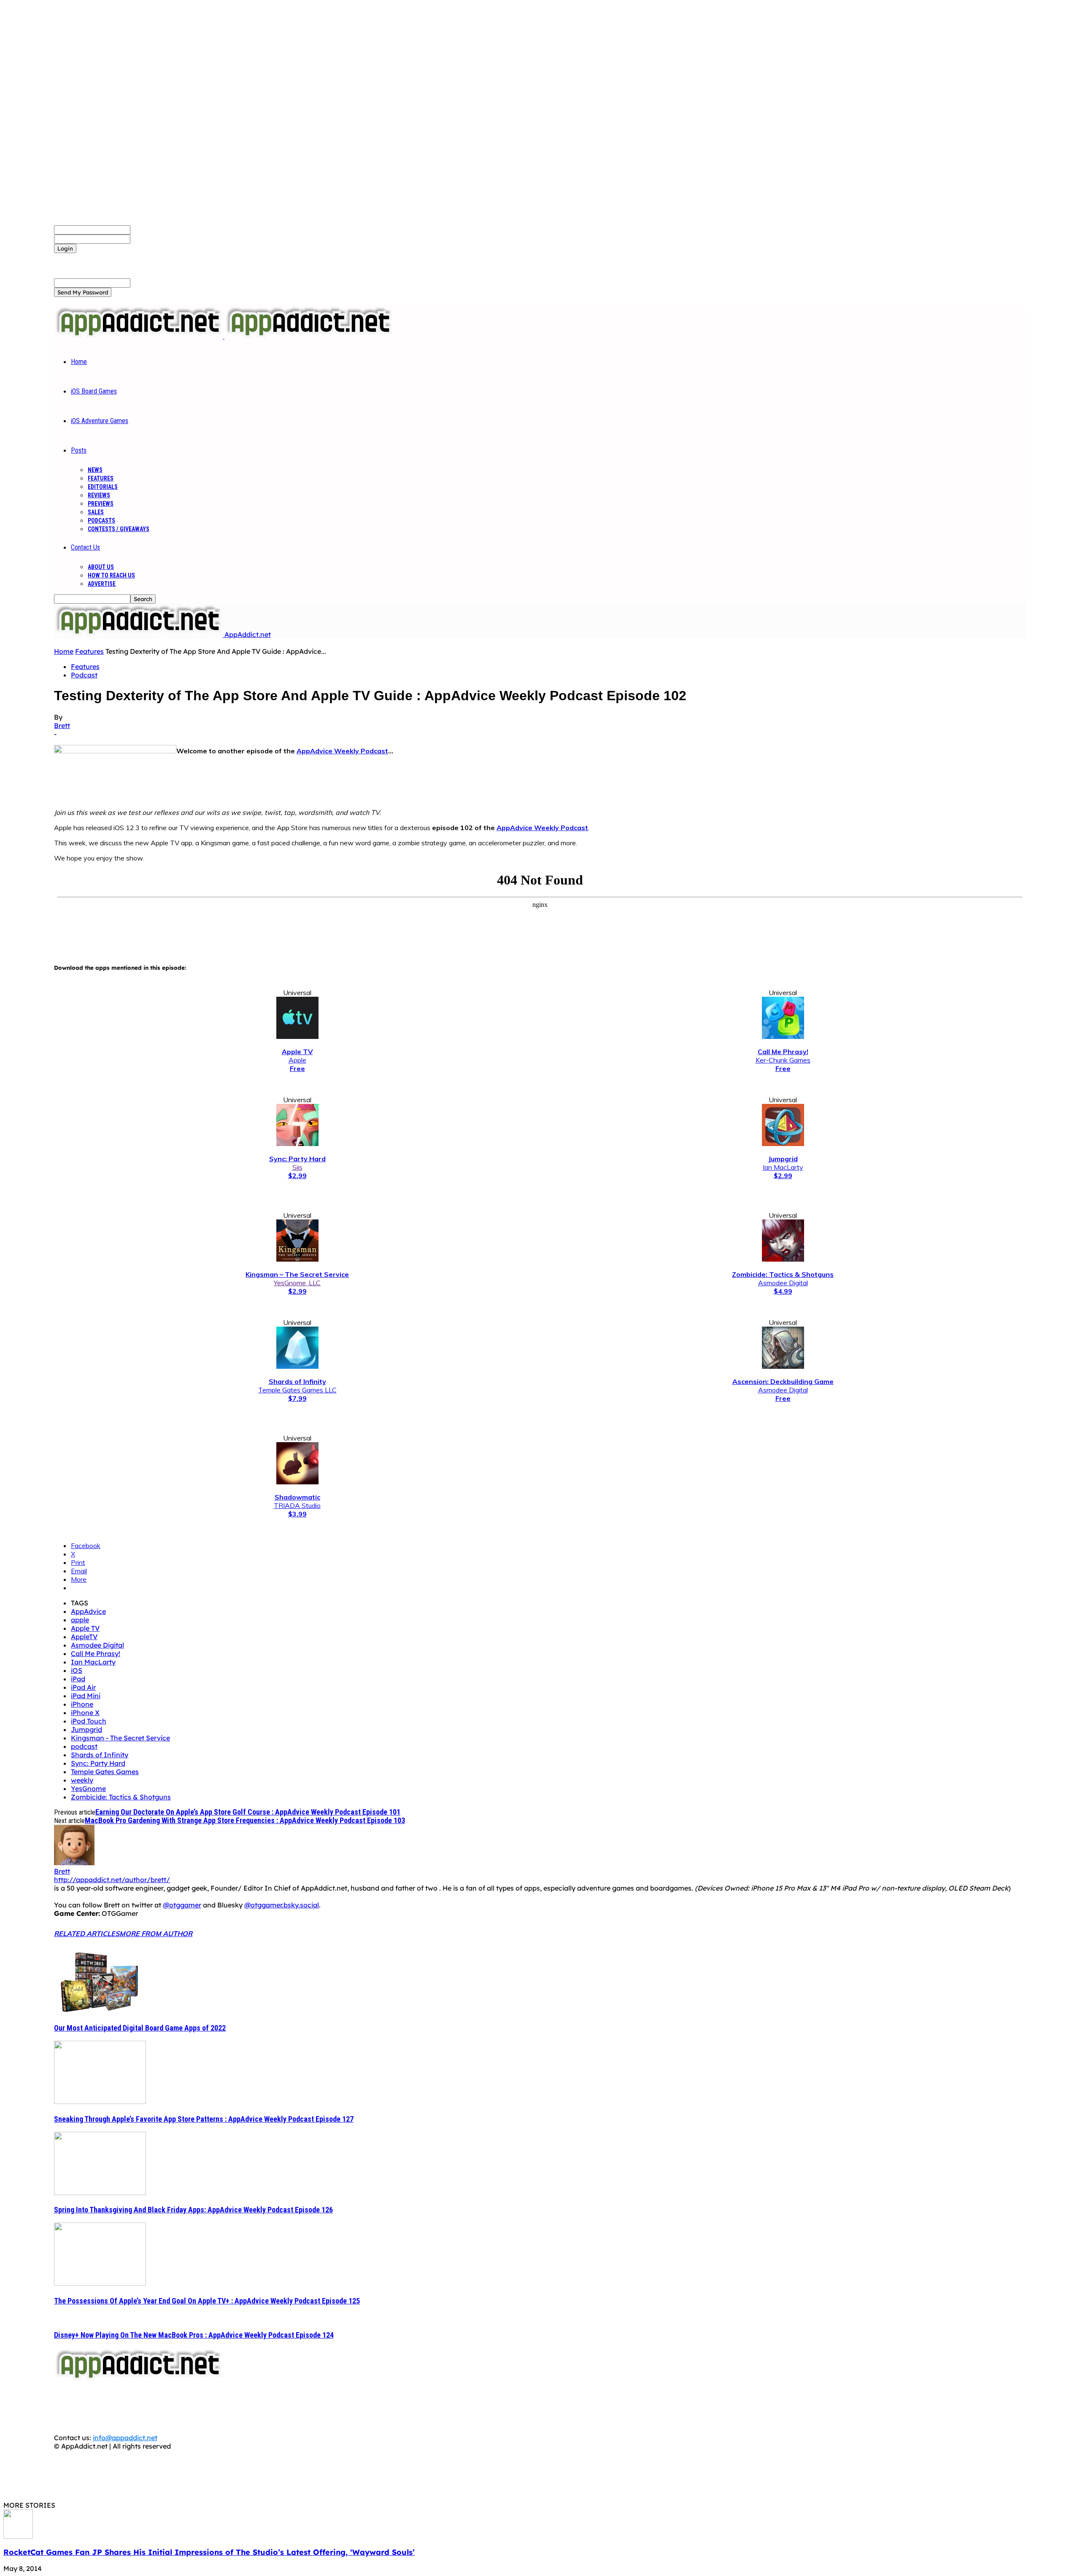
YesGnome (88, 1788)
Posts (79, 450)
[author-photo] (74, 1863)
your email (147, 283)
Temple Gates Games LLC (297, 1390)
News (95, 470)
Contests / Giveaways (119, 529)
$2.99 (297, 1176)
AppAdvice (88, 1611)
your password (154, 239)
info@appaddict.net (125, 2438)
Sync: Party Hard (98, 1763)
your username (155, 229)
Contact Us (85, 547)
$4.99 (783, 1291)
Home (79, 362)
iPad (78, 1679)
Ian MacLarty (783, 1167)
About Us (101, 567)
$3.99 (297, 1514)
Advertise (102, 584)
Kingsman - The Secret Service (120, 1738)
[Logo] (139, 336)
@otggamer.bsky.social (282, 1905)
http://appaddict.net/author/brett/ (112, 1880)
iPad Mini (86, 1696)
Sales (96, 512)
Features (101, 478)
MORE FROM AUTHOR (156, 1934)
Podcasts (101, 521)
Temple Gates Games (105, 1772)
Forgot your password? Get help (106, 257)
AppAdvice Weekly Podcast (342, 751)
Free (297, 1068)
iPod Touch (89, 1721)
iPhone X (85, 1713)
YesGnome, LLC (297, 1283)
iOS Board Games (94, 391)
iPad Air (83, 1687)
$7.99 (297, 1398)
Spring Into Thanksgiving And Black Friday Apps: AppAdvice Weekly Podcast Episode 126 (193, 2210)
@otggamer (182, 1905)
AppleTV (84, 1637)
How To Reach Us (111, 575)
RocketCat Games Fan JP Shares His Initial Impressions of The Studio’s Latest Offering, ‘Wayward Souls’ (209, 2552)
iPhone (82, 1704)
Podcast (84, 675)
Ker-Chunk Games (783, 1060)
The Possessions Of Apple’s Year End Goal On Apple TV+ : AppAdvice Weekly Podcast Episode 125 (207, 2301)
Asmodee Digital (783, 1283)
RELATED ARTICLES (87, 1934)
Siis (297, 1167)
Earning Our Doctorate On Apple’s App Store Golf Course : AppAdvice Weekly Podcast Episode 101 (248, 1812)
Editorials (103, 487)
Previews (101, 504)
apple (80, 1620)
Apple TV (85, 1628)
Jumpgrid (86, 1729)
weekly (82, 1780)
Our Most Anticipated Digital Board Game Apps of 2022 (140, 2028)
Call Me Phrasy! (96, 1653)
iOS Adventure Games (100, 421)
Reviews (99, 495)
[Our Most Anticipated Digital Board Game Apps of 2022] (100, 2011)
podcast (84, 1746)
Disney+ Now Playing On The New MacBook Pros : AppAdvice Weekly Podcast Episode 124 (194, 2335)
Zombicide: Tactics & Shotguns (121, 1797)
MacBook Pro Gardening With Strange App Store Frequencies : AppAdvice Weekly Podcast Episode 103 (245, 1820)
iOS (77, 1670)
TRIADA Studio (297, 1505)
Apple (297, 1060)
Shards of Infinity (100, 1755)
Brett (62, 726)
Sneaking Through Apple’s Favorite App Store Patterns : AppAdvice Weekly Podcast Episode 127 (204, 2119)
